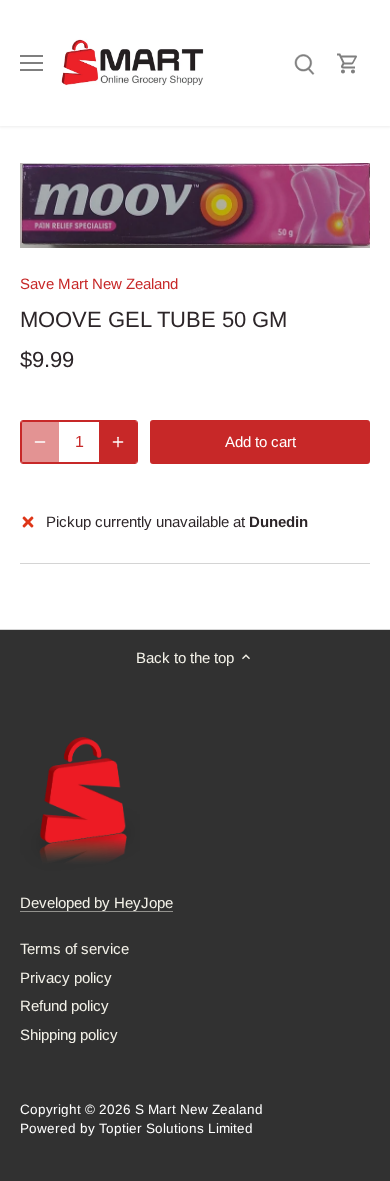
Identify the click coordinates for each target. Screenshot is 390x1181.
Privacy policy (66, 977)
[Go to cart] (348, 62)
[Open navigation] (31, 63)
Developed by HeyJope (96, 902)
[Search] (304, 62)
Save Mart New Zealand (99, 283)
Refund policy (64, 1005)
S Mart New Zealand (199, 1109)
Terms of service (74, 948)
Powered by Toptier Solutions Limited (136, 1128)
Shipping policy (69, 1034)
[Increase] (118, 442)
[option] (195, 205)
